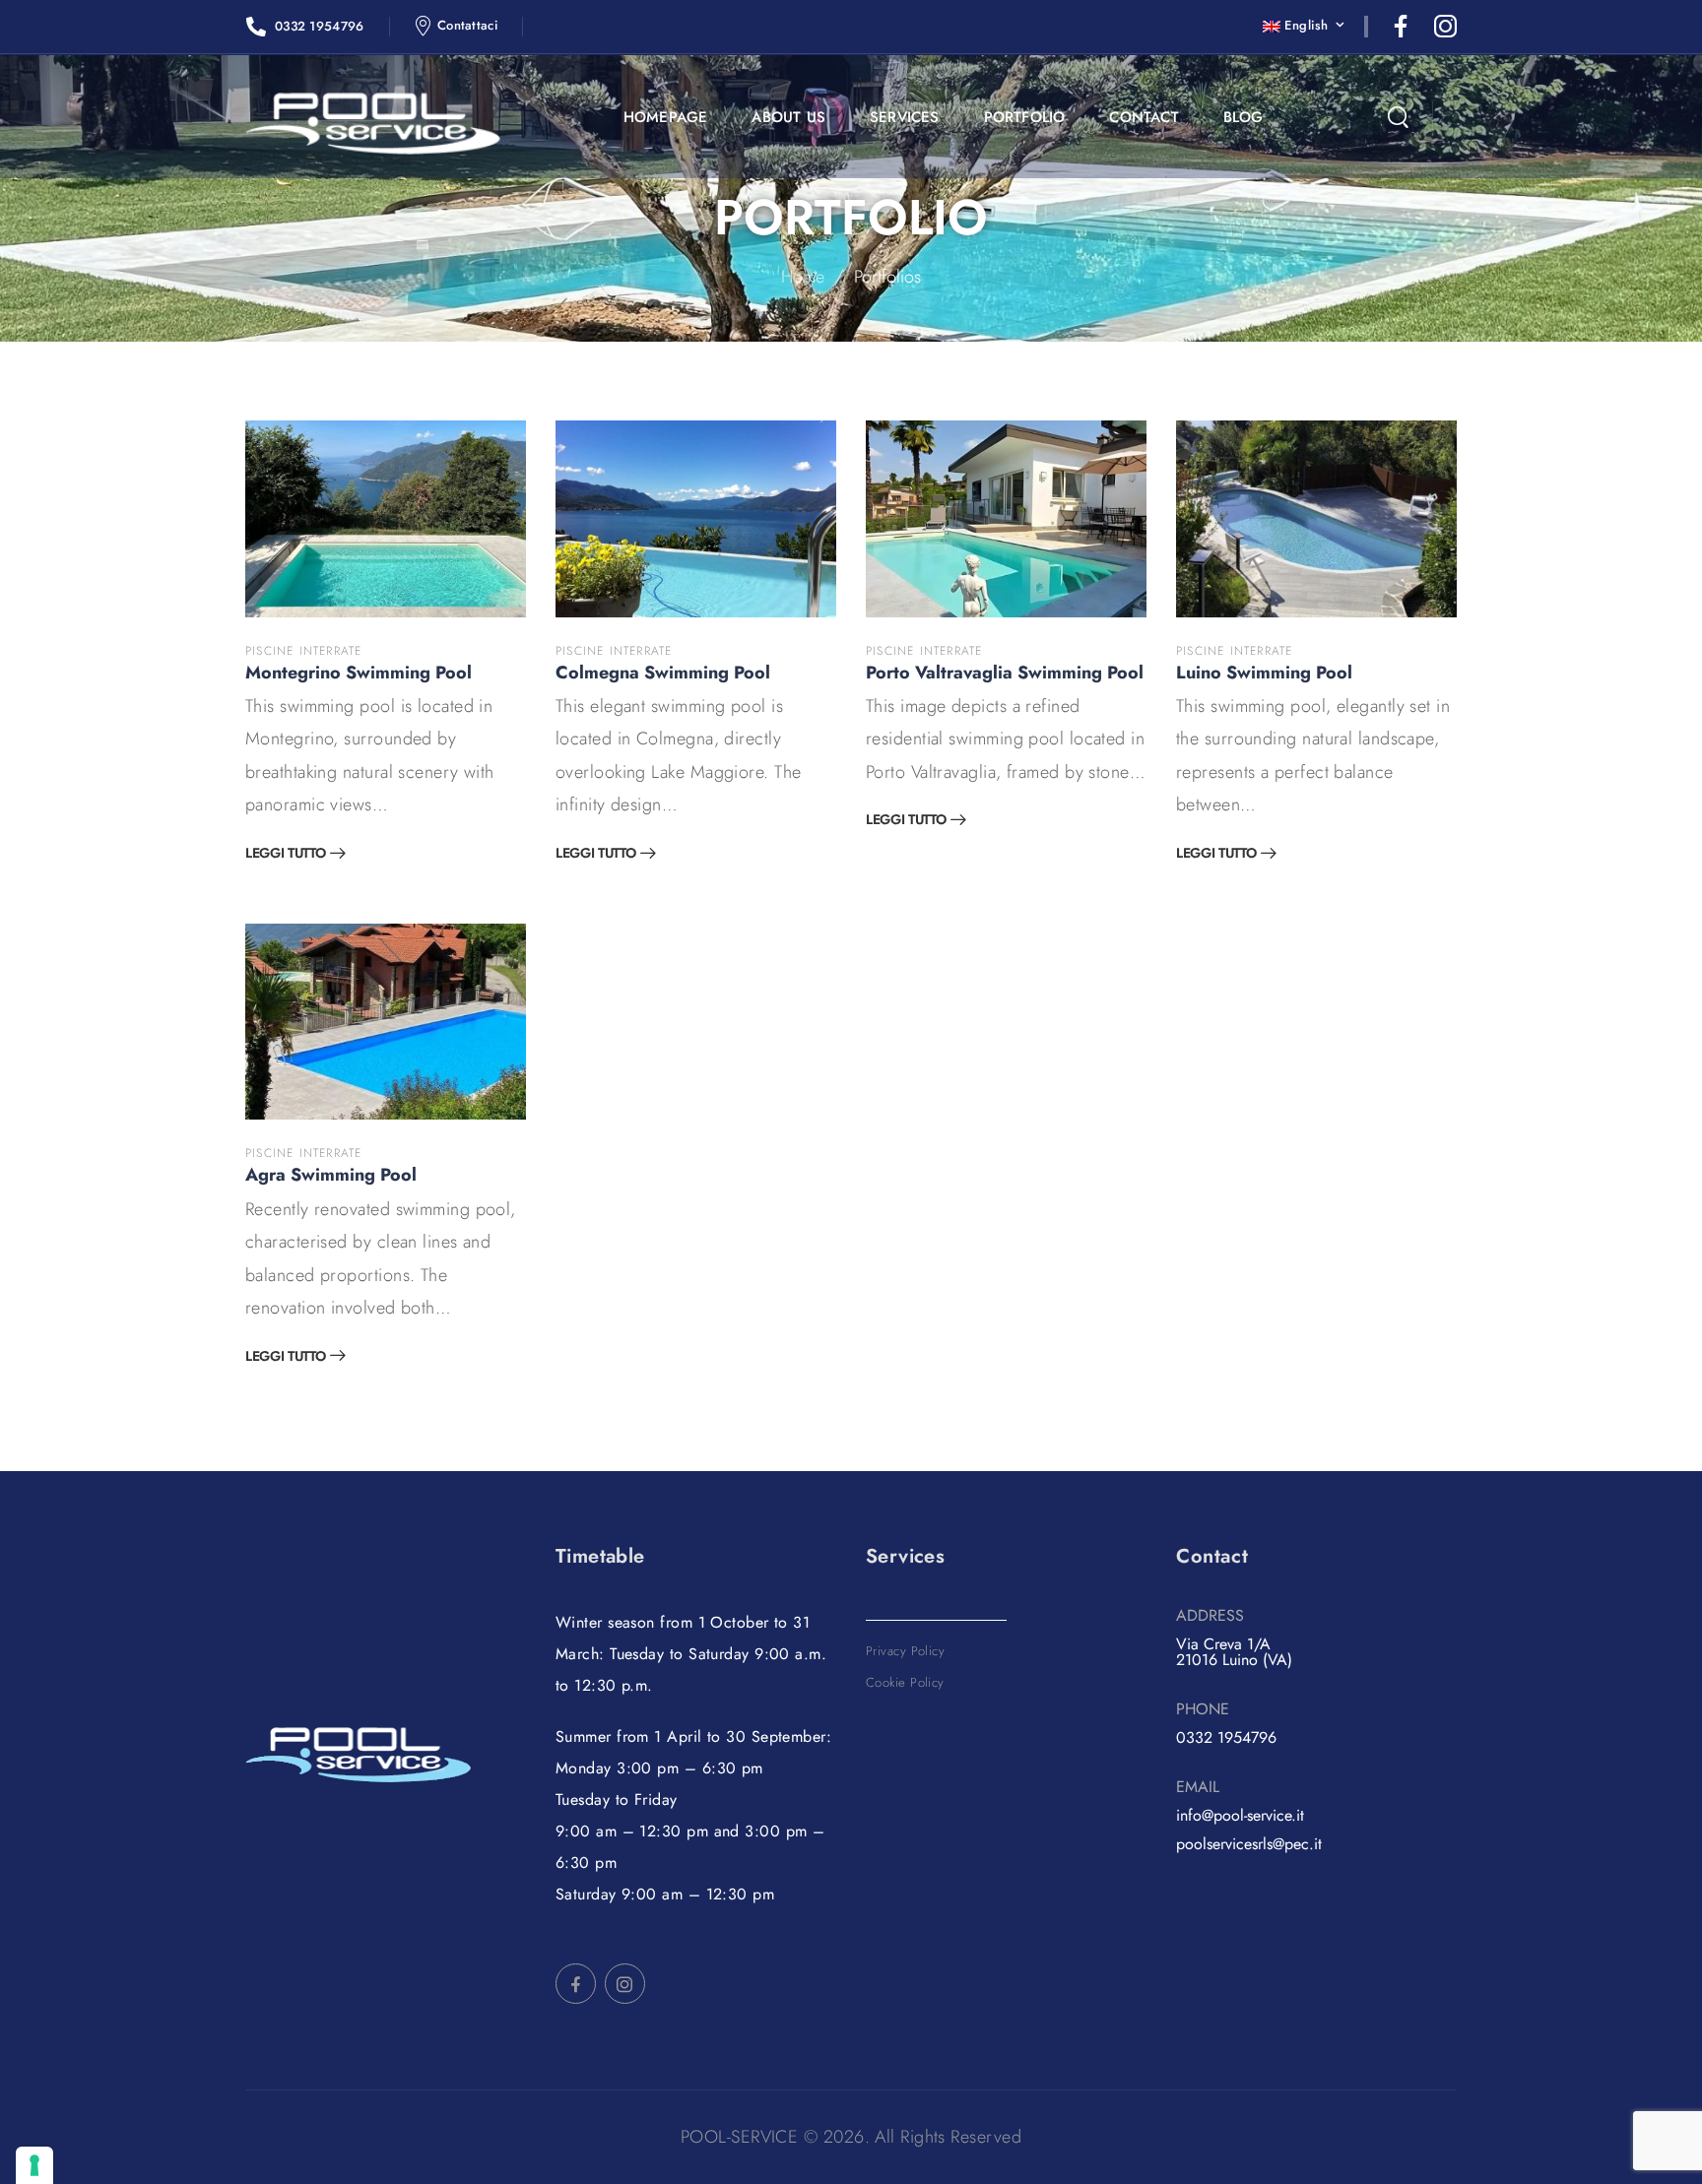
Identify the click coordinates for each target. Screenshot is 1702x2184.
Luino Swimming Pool (1264, 673)
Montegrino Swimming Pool (359, 673)
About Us (788, 117)
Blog (1244, 117)
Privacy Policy (905, 1651)
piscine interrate (303, 651)
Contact (1144, 117)
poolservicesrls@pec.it (1249, 1844)
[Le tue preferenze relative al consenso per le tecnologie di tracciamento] (34, 2165)
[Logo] (373, 124)
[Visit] (386, 519)
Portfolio (1025, 117)
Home (803, 277)
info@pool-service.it (1240, 1815)
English (1306, 25)
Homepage (666, 117)
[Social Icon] (1401, 26)
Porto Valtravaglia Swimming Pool (1005, 673)
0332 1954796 (1226, 1737)
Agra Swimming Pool (331, 1175)
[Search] (1398, 118)
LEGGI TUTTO (285, 854)
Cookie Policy (905, 1682)
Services (905, 117)
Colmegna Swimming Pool (663, 673)
